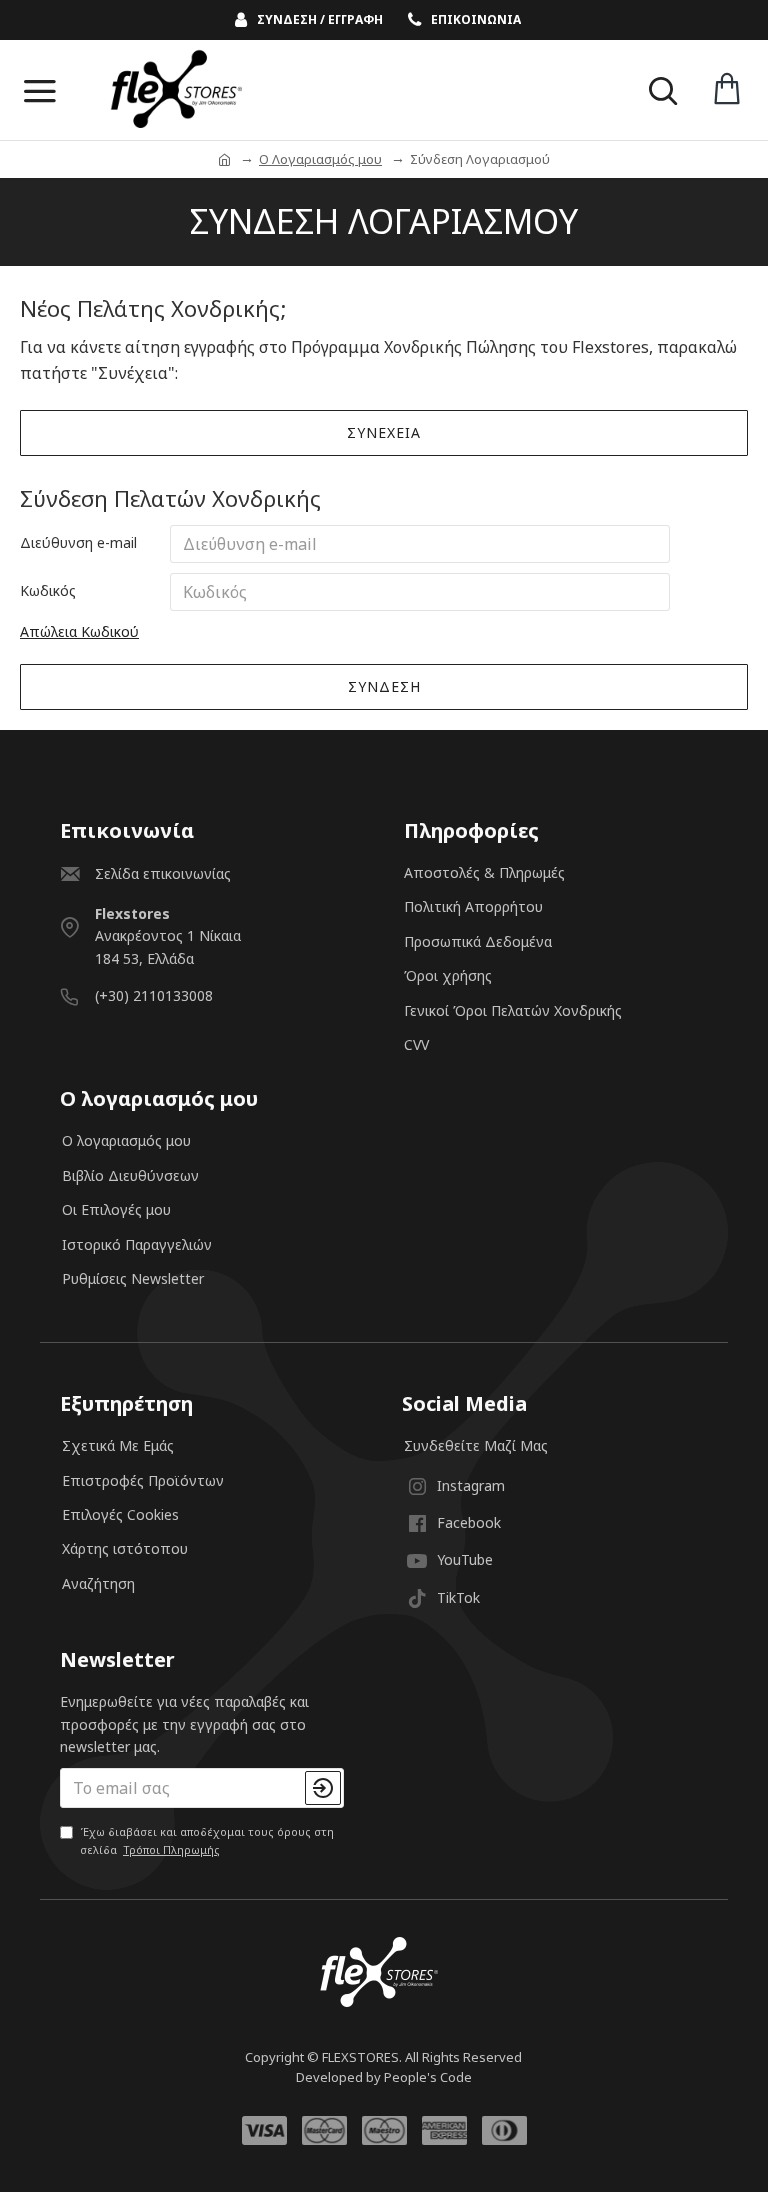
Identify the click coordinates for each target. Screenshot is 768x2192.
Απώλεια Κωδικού (79, 631)
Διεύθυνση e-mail (78, 542)
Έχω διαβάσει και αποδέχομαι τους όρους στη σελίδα (207, 1840)
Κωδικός (48, 590)
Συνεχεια (384, 432)
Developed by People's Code (384, 2077)
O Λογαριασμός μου (320, 159)
